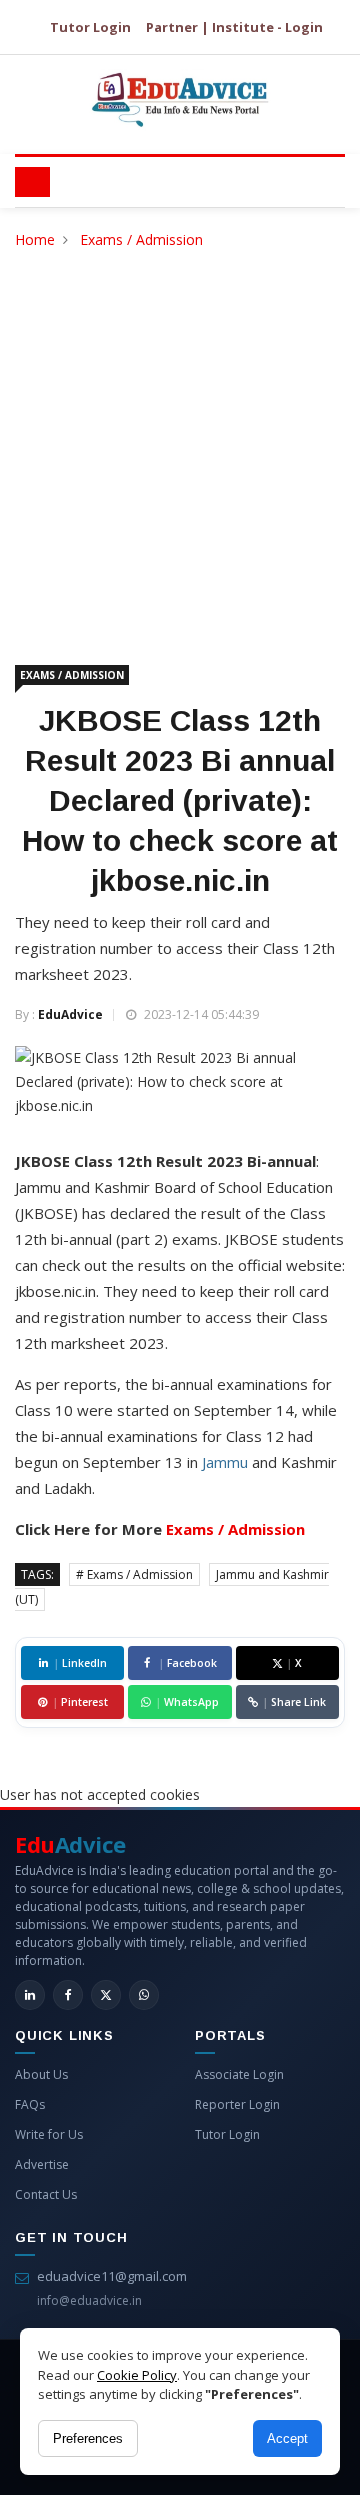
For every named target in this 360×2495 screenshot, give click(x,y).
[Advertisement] (180, 442)
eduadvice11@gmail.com (112, 2276)
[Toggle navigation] (32, 182)
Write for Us (49, 2134)
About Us (41, 2074)
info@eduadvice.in (89, 2300)
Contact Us (46, 2194)
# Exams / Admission (134, 1574)
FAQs (30, 2104)
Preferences (88, 2438)
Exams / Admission (141, 239)
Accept (287, 2438)
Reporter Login (237, 2104)
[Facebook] (68, 1995)
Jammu (225, 1462)
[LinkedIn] (30, 1995)
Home (35, 239)
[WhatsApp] (144, 1995)
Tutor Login (90, 27)
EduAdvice (70, 1014)
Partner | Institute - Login (234, 27)
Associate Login (239, 2074)
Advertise (42, 2164)
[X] (106, 1995)
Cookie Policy (137, 2375)
